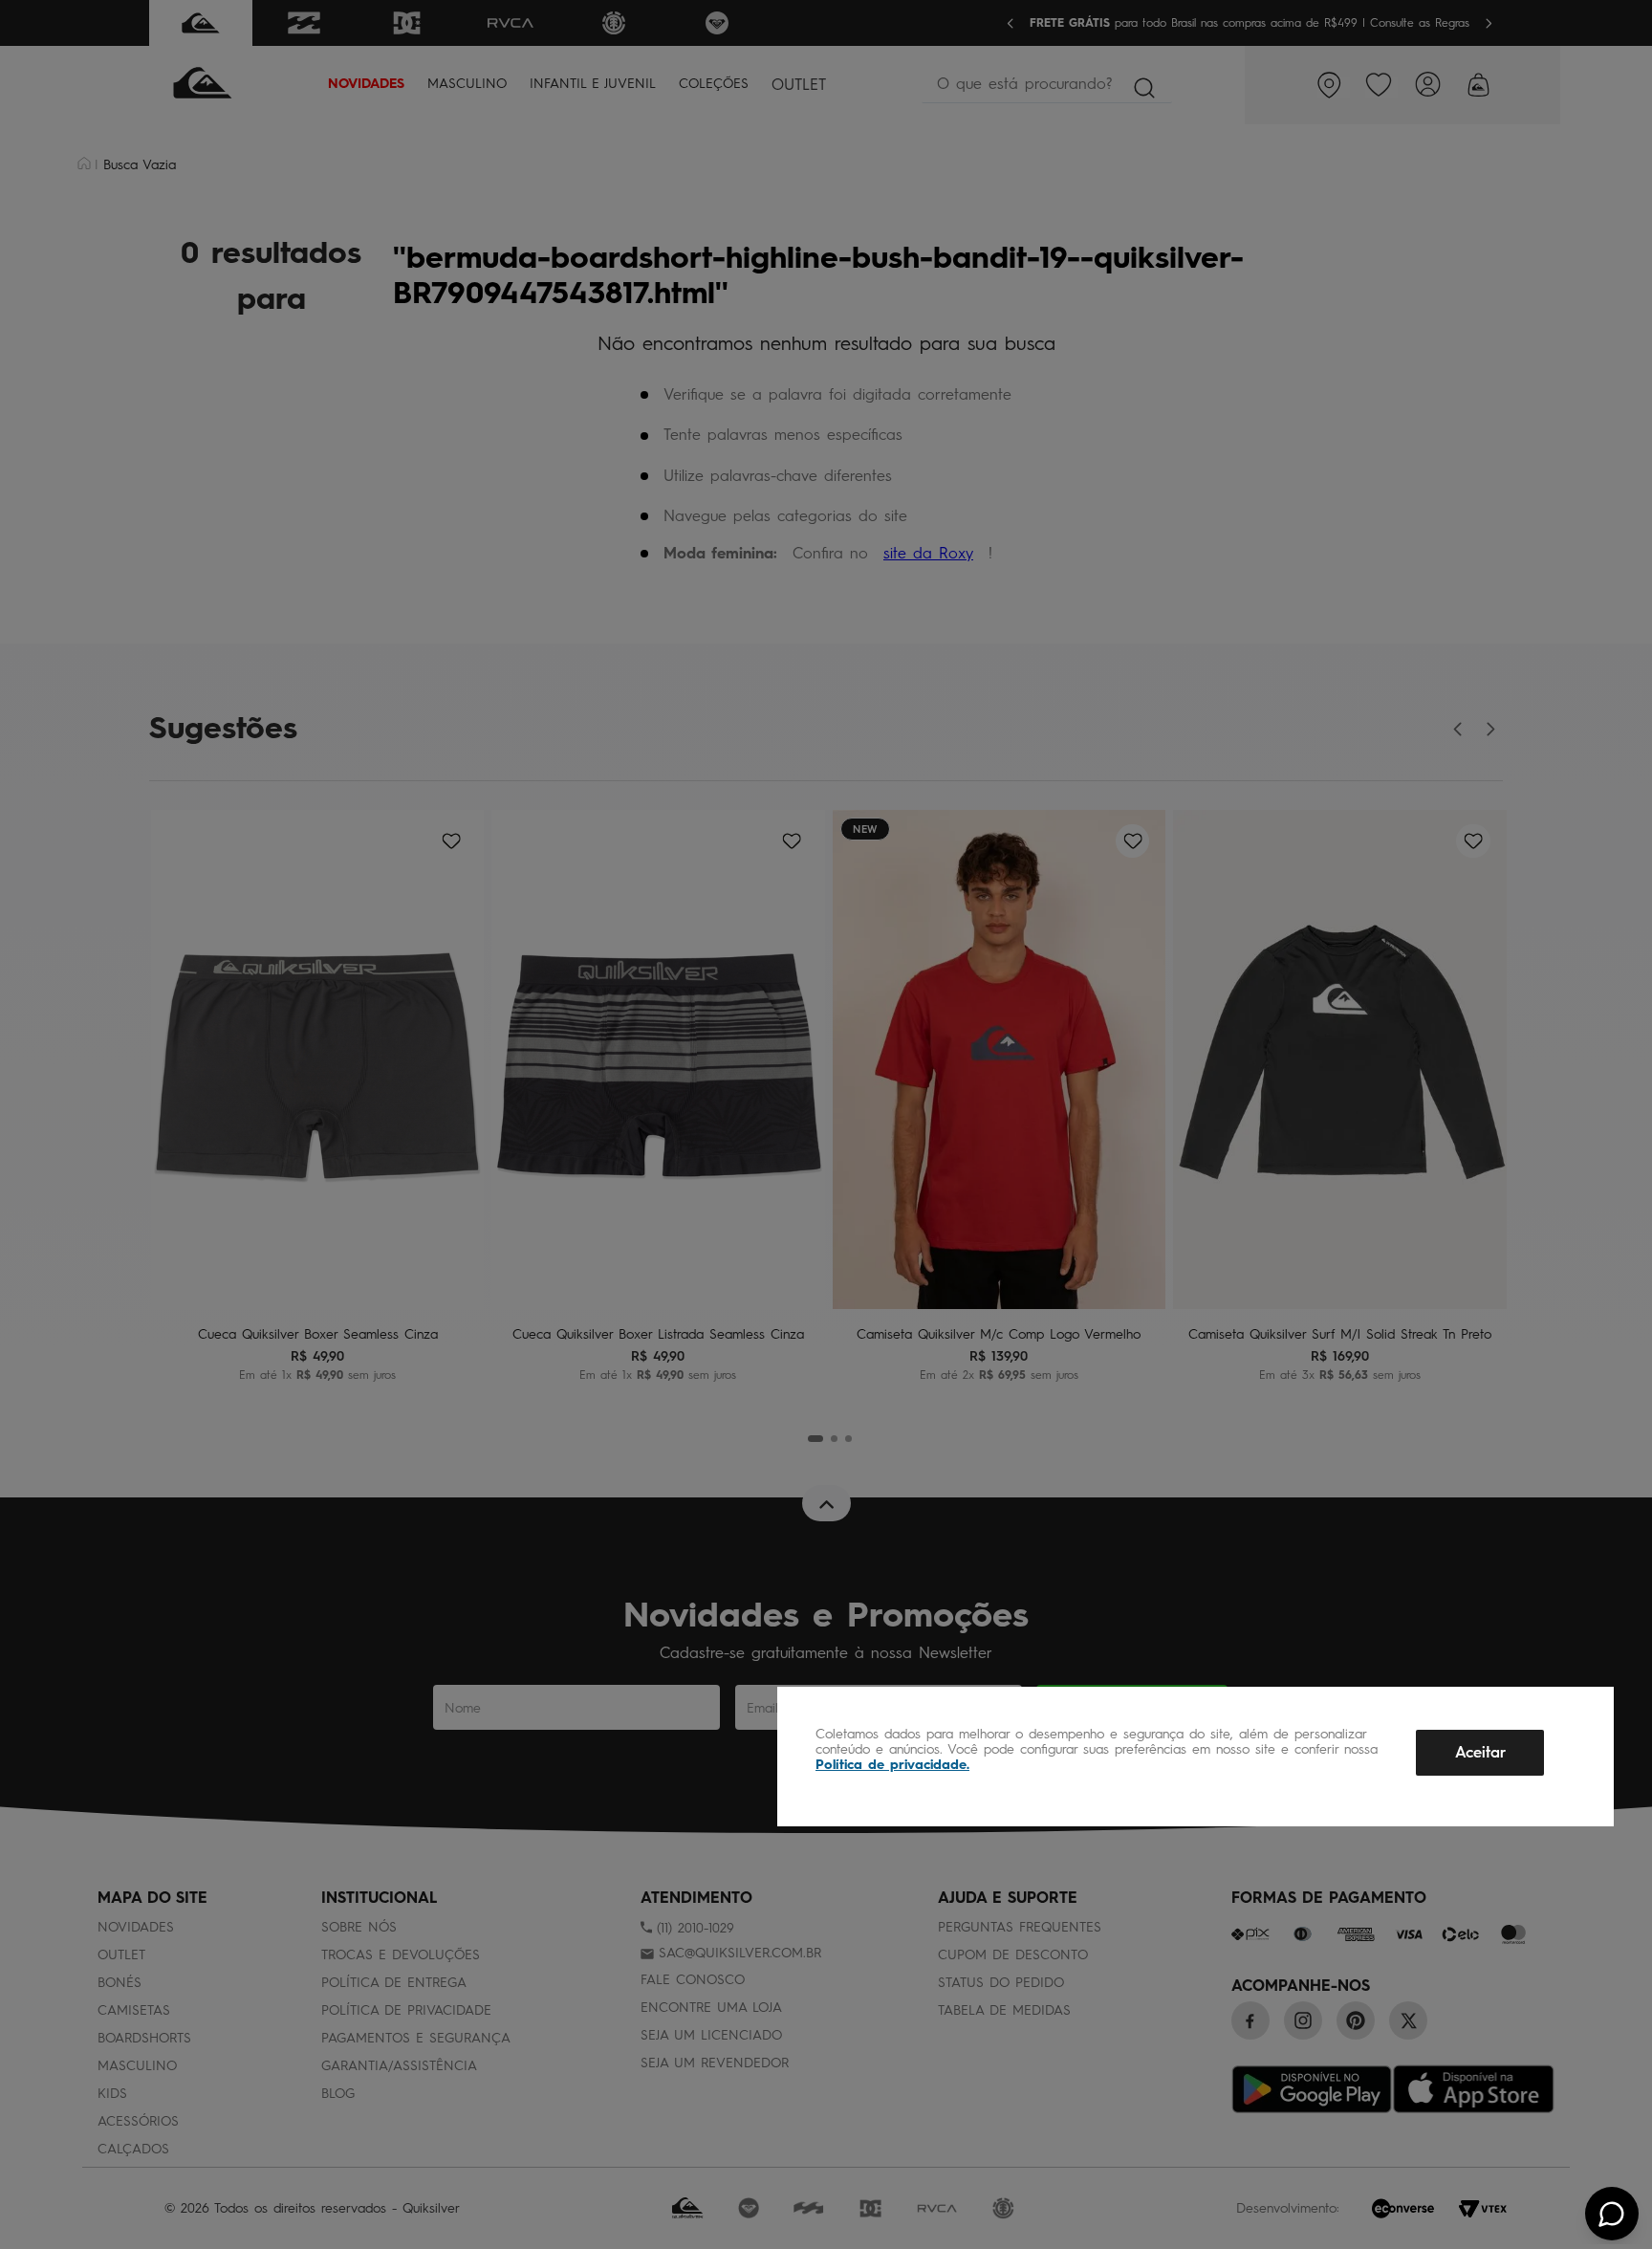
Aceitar (1480, 1752)
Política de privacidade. (892, 1765)
